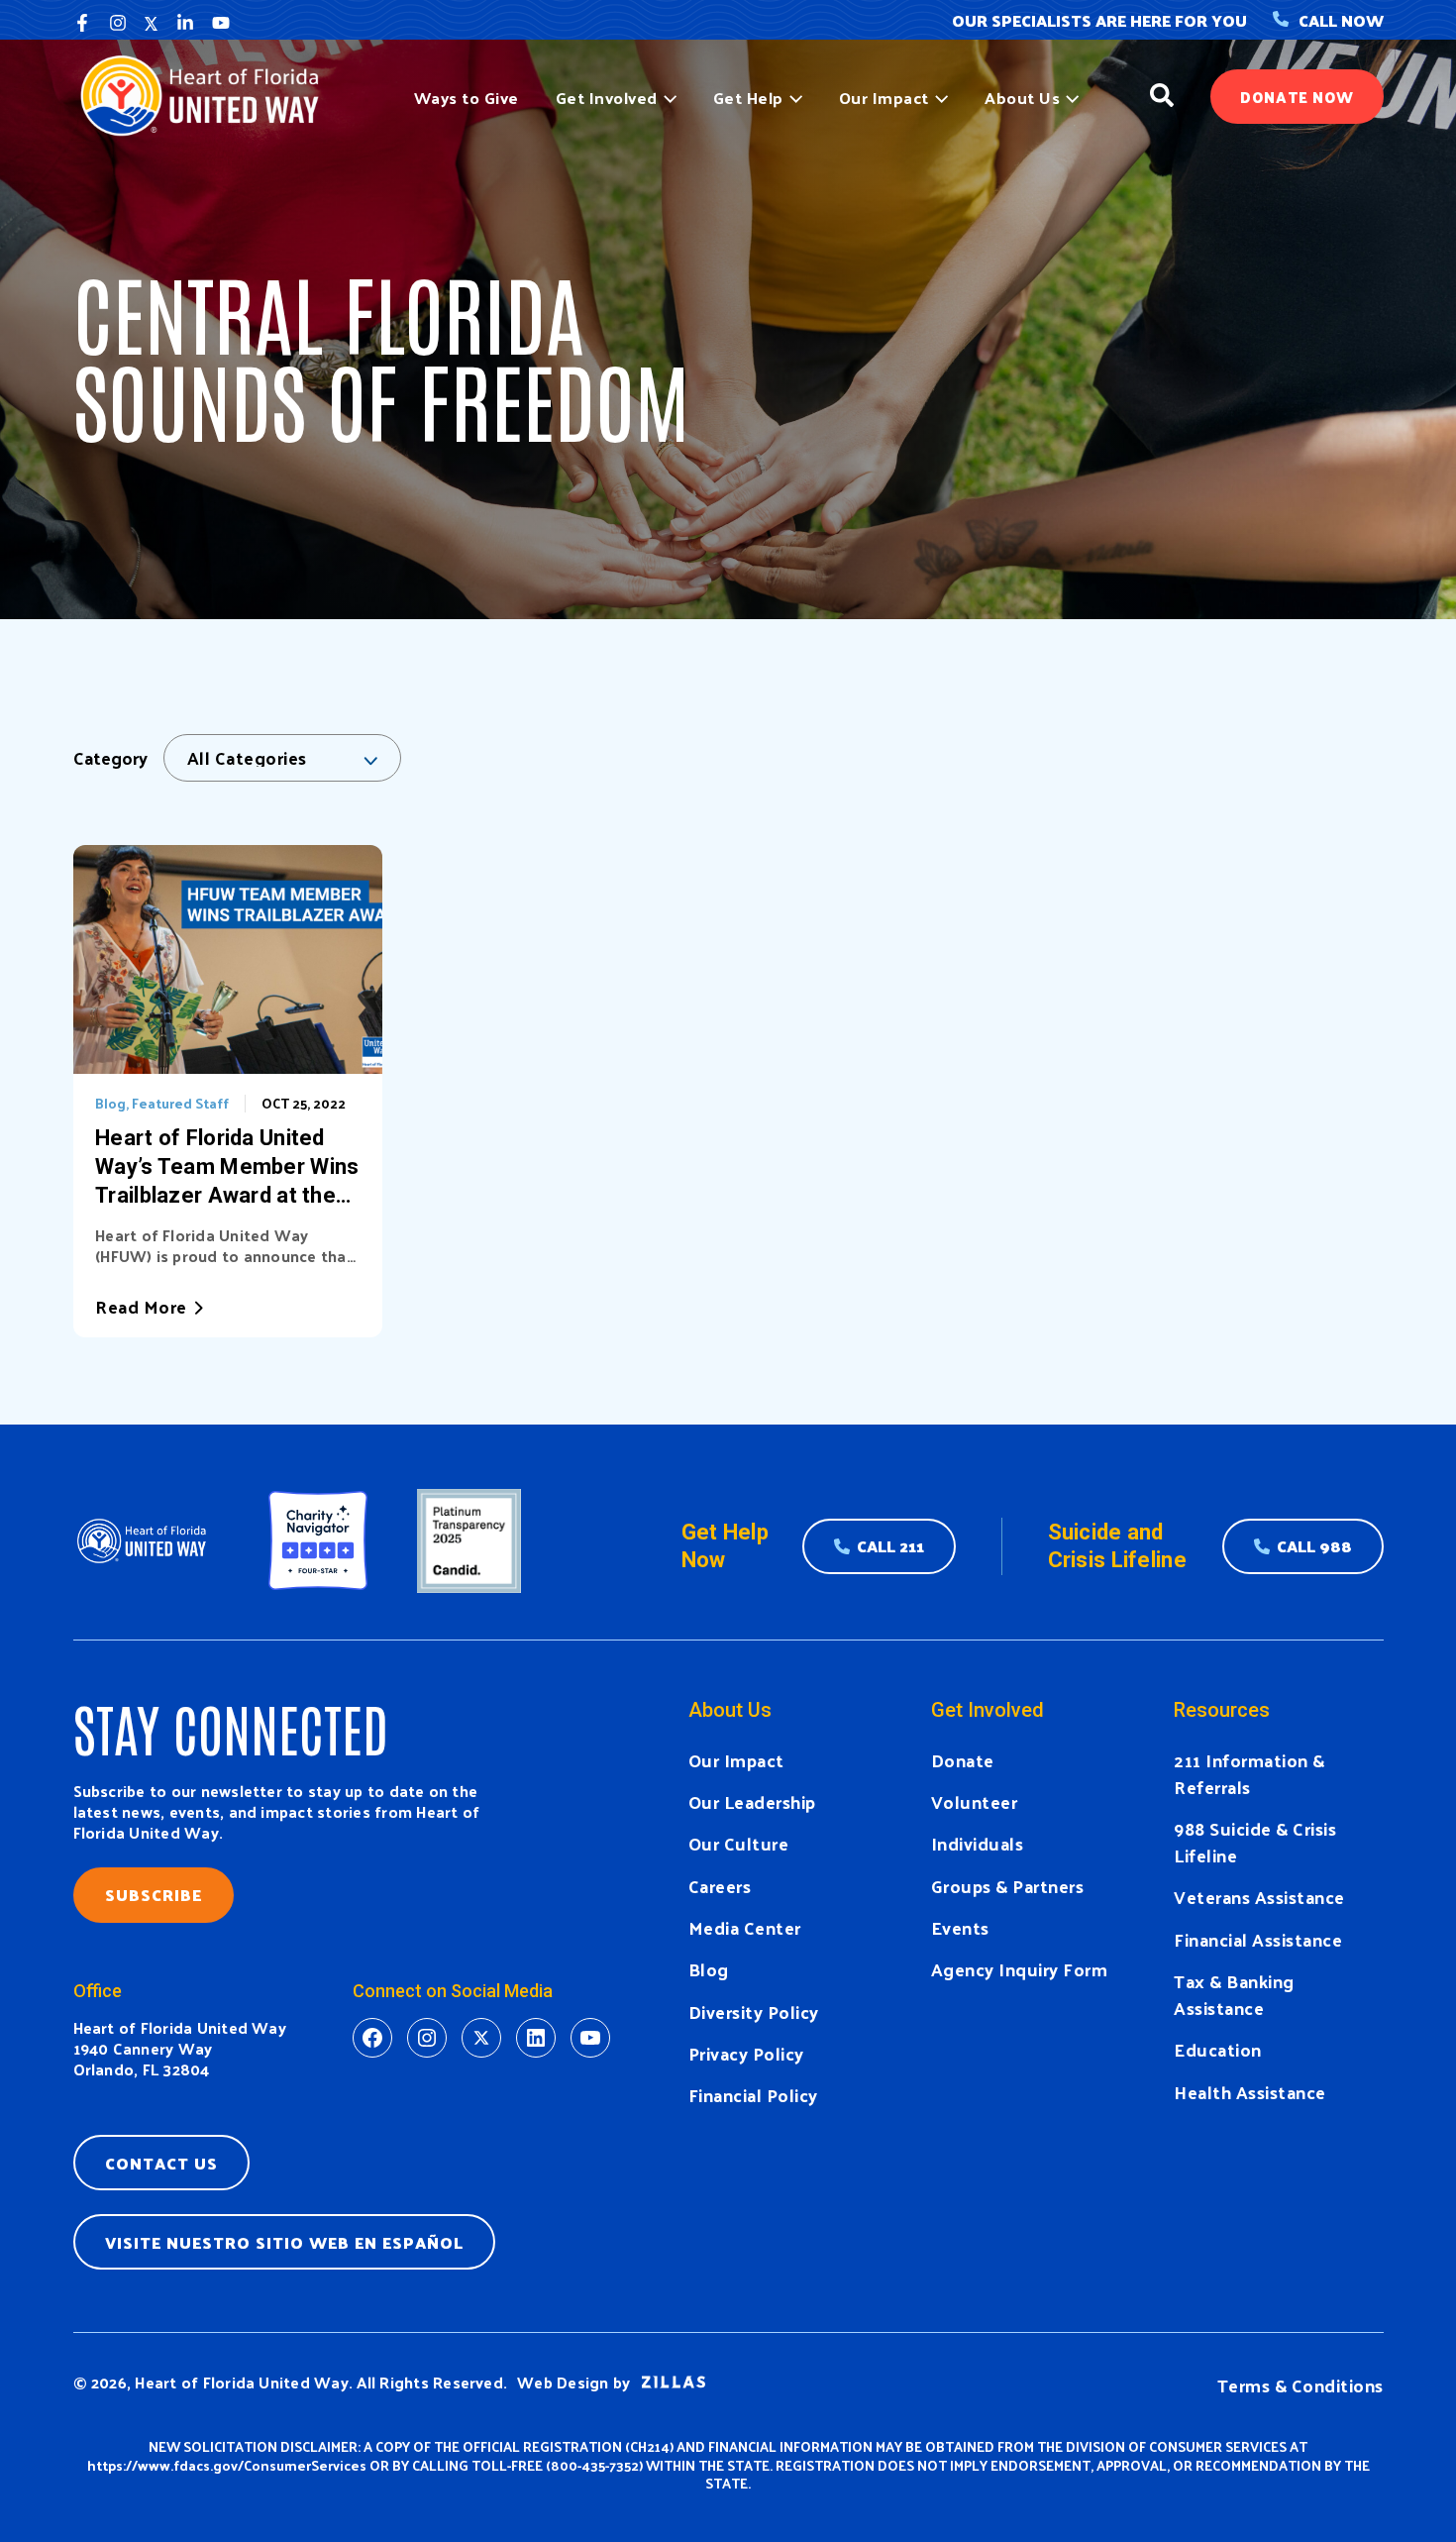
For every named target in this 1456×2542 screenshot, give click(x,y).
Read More (141, 1306)
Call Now (1341, 20)
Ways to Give (467, 98)
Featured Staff (180, 1103)
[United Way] (208, 94)
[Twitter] (152, 23)
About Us (1022, 98)
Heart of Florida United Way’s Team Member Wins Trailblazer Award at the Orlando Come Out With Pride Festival (227, 1167)
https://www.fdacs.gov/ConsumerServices (227, 2465)
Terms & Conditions (1300, 2385)
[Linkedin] (185, 23)
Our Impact (884, 98)
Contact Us (161, 2163)
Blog (110, 1103)
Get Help (748, 98)
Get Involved (607, 98)
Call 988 (1314, 1546)
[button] (667, 98)
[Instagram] (118, 23)
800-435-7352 (595, 2465)
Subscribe (154, 1895)
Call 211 (890, 1546)
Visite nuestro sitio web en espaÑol (284, 2242)
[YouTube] (221, 23)
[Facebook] (82, 23)
